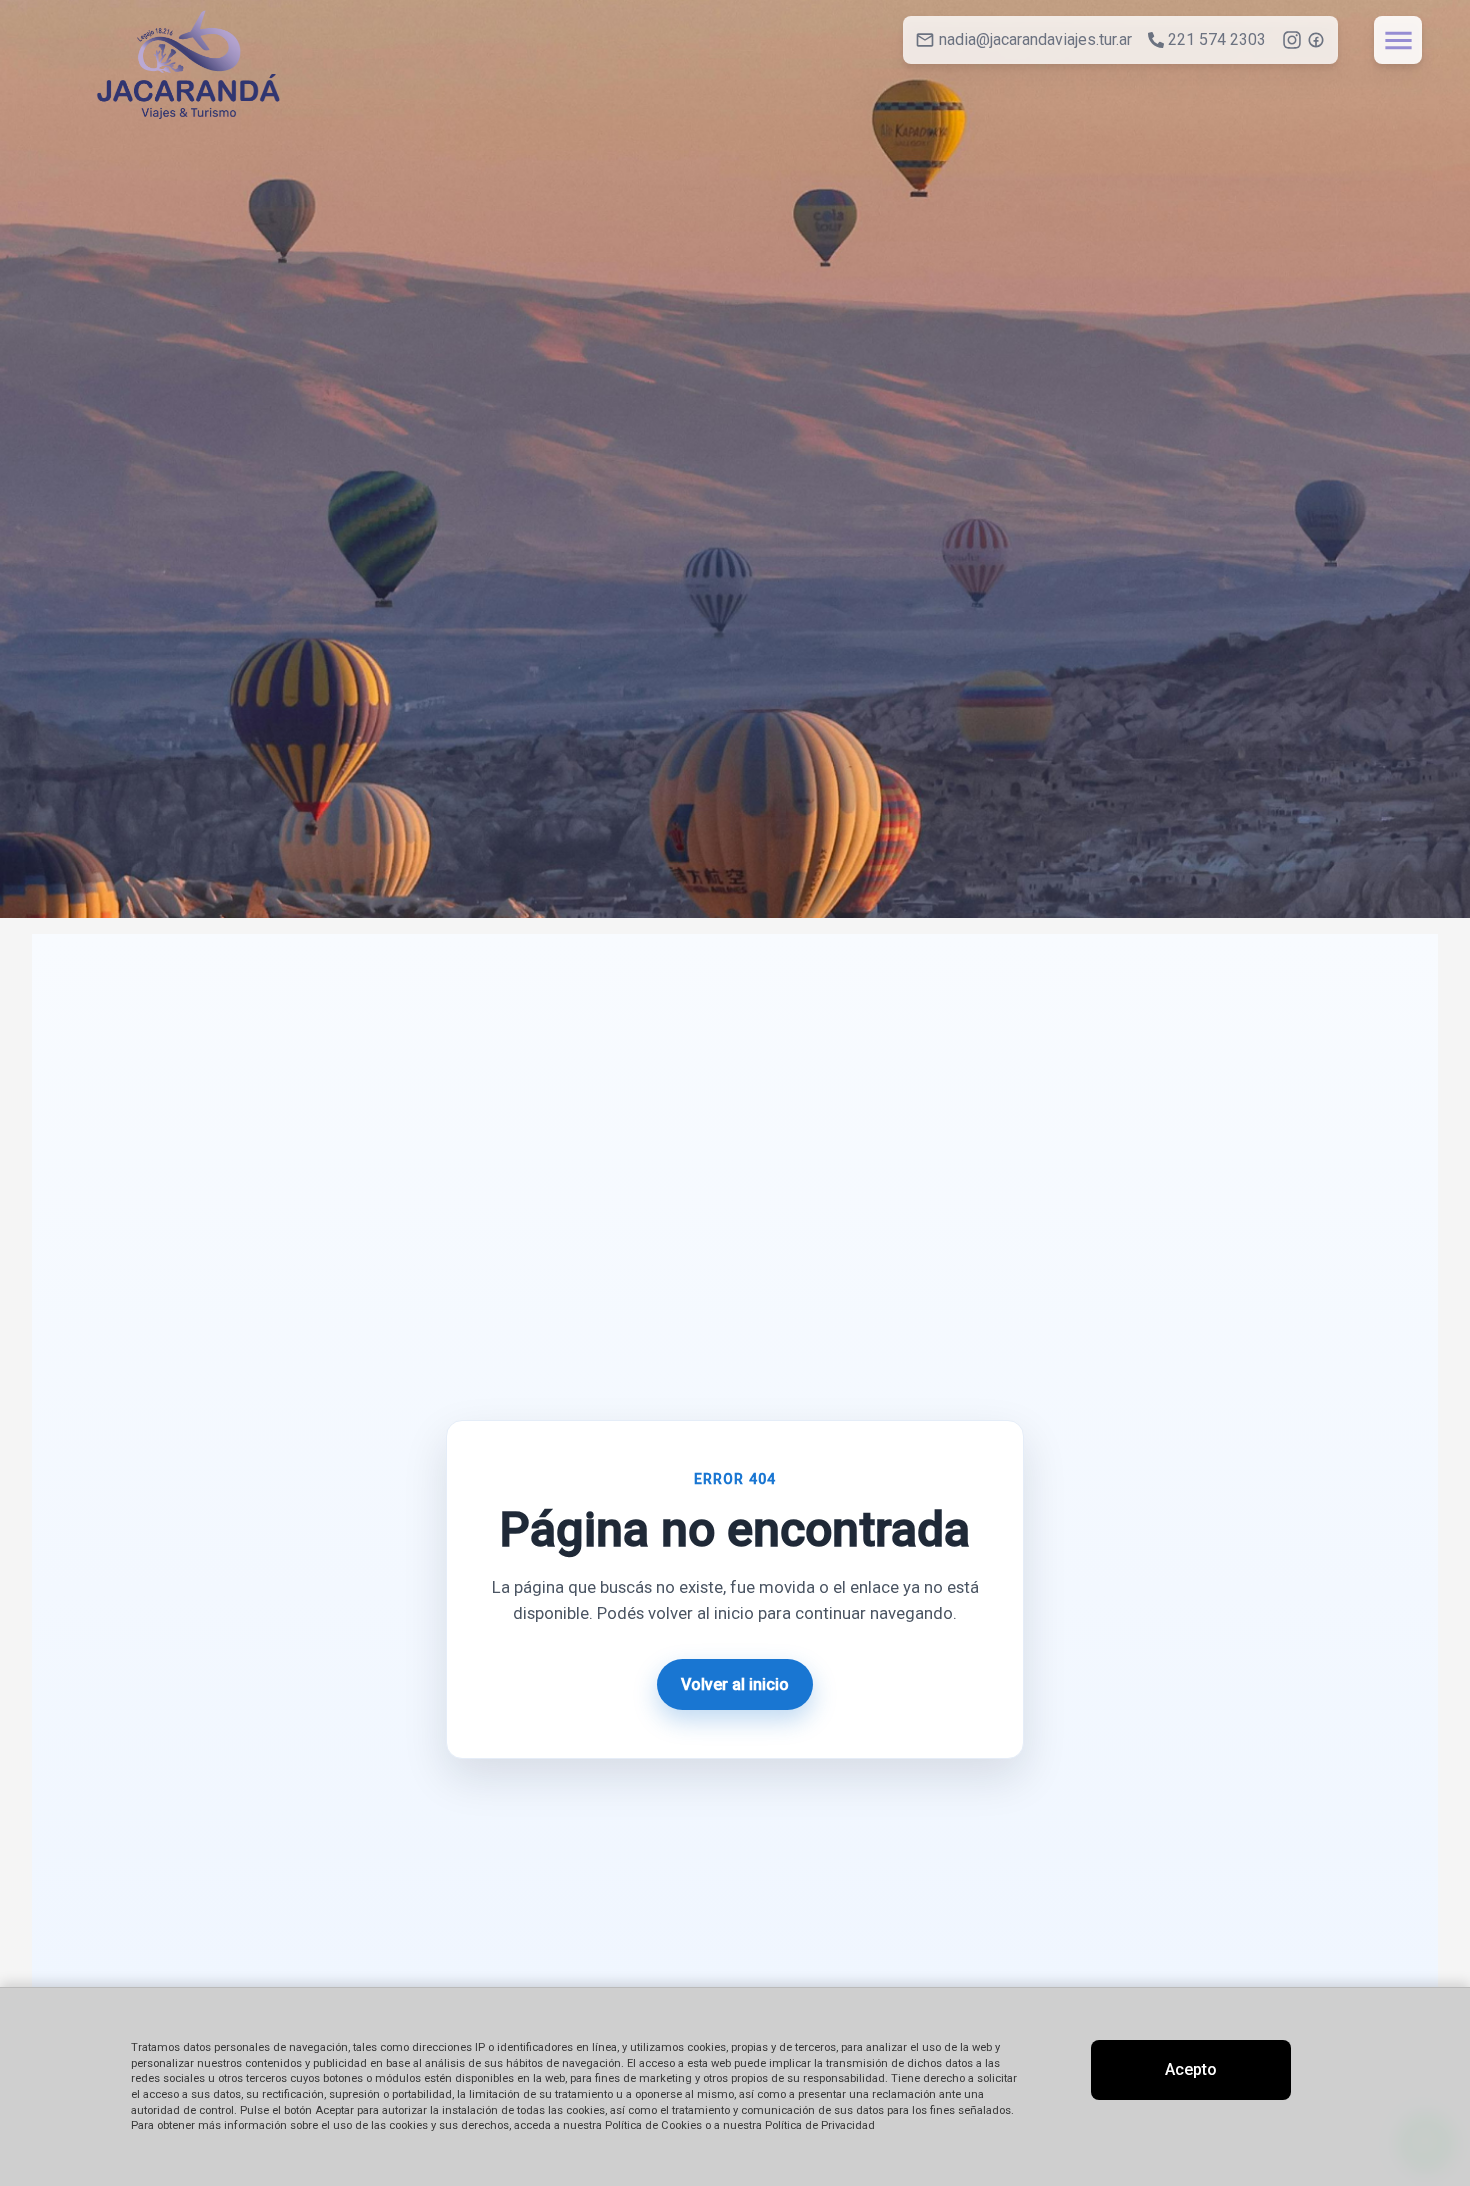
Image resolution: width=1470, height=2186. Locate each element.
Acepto (1191, 2069)
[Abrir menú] (1398, 40)
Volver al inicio (735, 1684)
